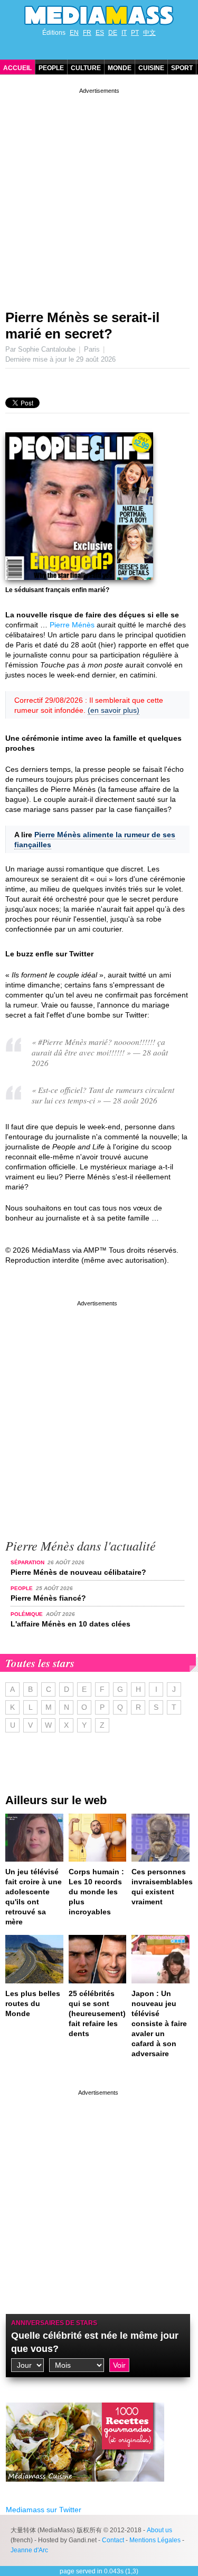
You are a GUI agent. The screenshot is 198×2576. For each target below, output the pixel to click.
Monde (120, 68)
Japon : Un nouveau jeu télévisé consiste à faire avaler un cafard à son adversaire (159, 2023)
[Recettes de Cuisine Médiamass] (85, 2490)
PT (135, 33)
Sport (182, 68)
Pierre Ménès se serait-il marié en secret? (82, 326)
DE (113, 33)
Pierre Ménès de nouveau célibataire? (78, 1572)
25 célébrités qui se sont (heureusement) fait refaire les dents (97, 2013)
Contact (113, 2540)
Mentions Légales (155, 2540)
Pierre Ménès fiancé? (48, 1598)
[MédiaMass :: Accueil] (99, 15)
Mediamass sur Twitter (44, 2510)
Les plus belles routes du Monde (33, 2003)
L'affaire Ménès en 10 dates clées (70, 1624)
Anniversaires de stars (54, 2323)
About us (159, 2530)
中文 (149, 33)
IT (124, 33)
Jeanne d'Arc (29, 2550)
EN (74, 33)
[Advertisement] (99, 195)
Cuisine (151, 68)
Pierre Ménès (72, 625)
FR (87, 33)
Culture (86, 68)
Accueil (17, 68)
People (51, 68)
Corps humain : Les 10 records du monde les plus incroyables (96, 1892)
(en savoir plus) (114, 710)
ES (100, 33)
